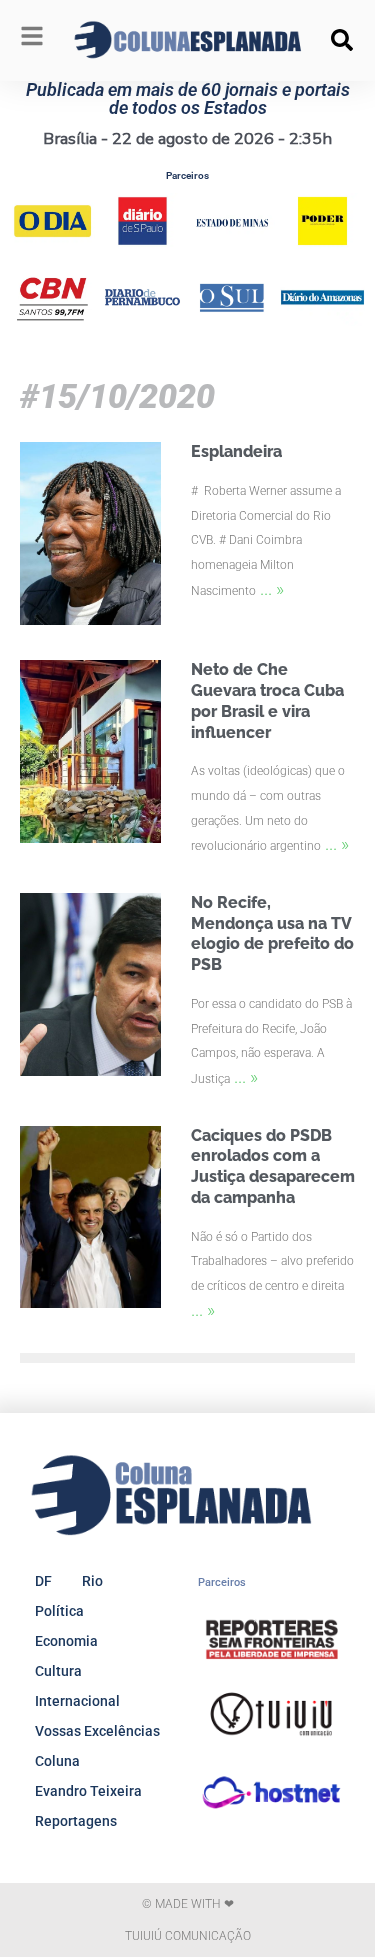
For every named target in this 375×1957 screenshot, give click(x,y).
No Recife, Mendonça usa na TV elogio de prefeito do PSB (272, 933)
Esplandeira (236, 451)
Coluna (57, 1761)
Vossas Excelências (97, 1731)
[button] (342, 40)
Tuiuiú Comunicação (188, 1936)
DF (43, 1581)
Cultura (58, 1671)
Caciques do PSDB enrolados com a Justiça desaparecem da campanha (273, 1166)
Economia (66, 1641)
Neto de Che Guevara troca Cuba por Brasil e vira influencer (267, 700)
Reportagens (76, 1821)
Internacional (77, 1701)
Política (59, 1611)
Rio (92, 1581)
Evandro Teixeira (88, 1791)
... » (272, 588)
